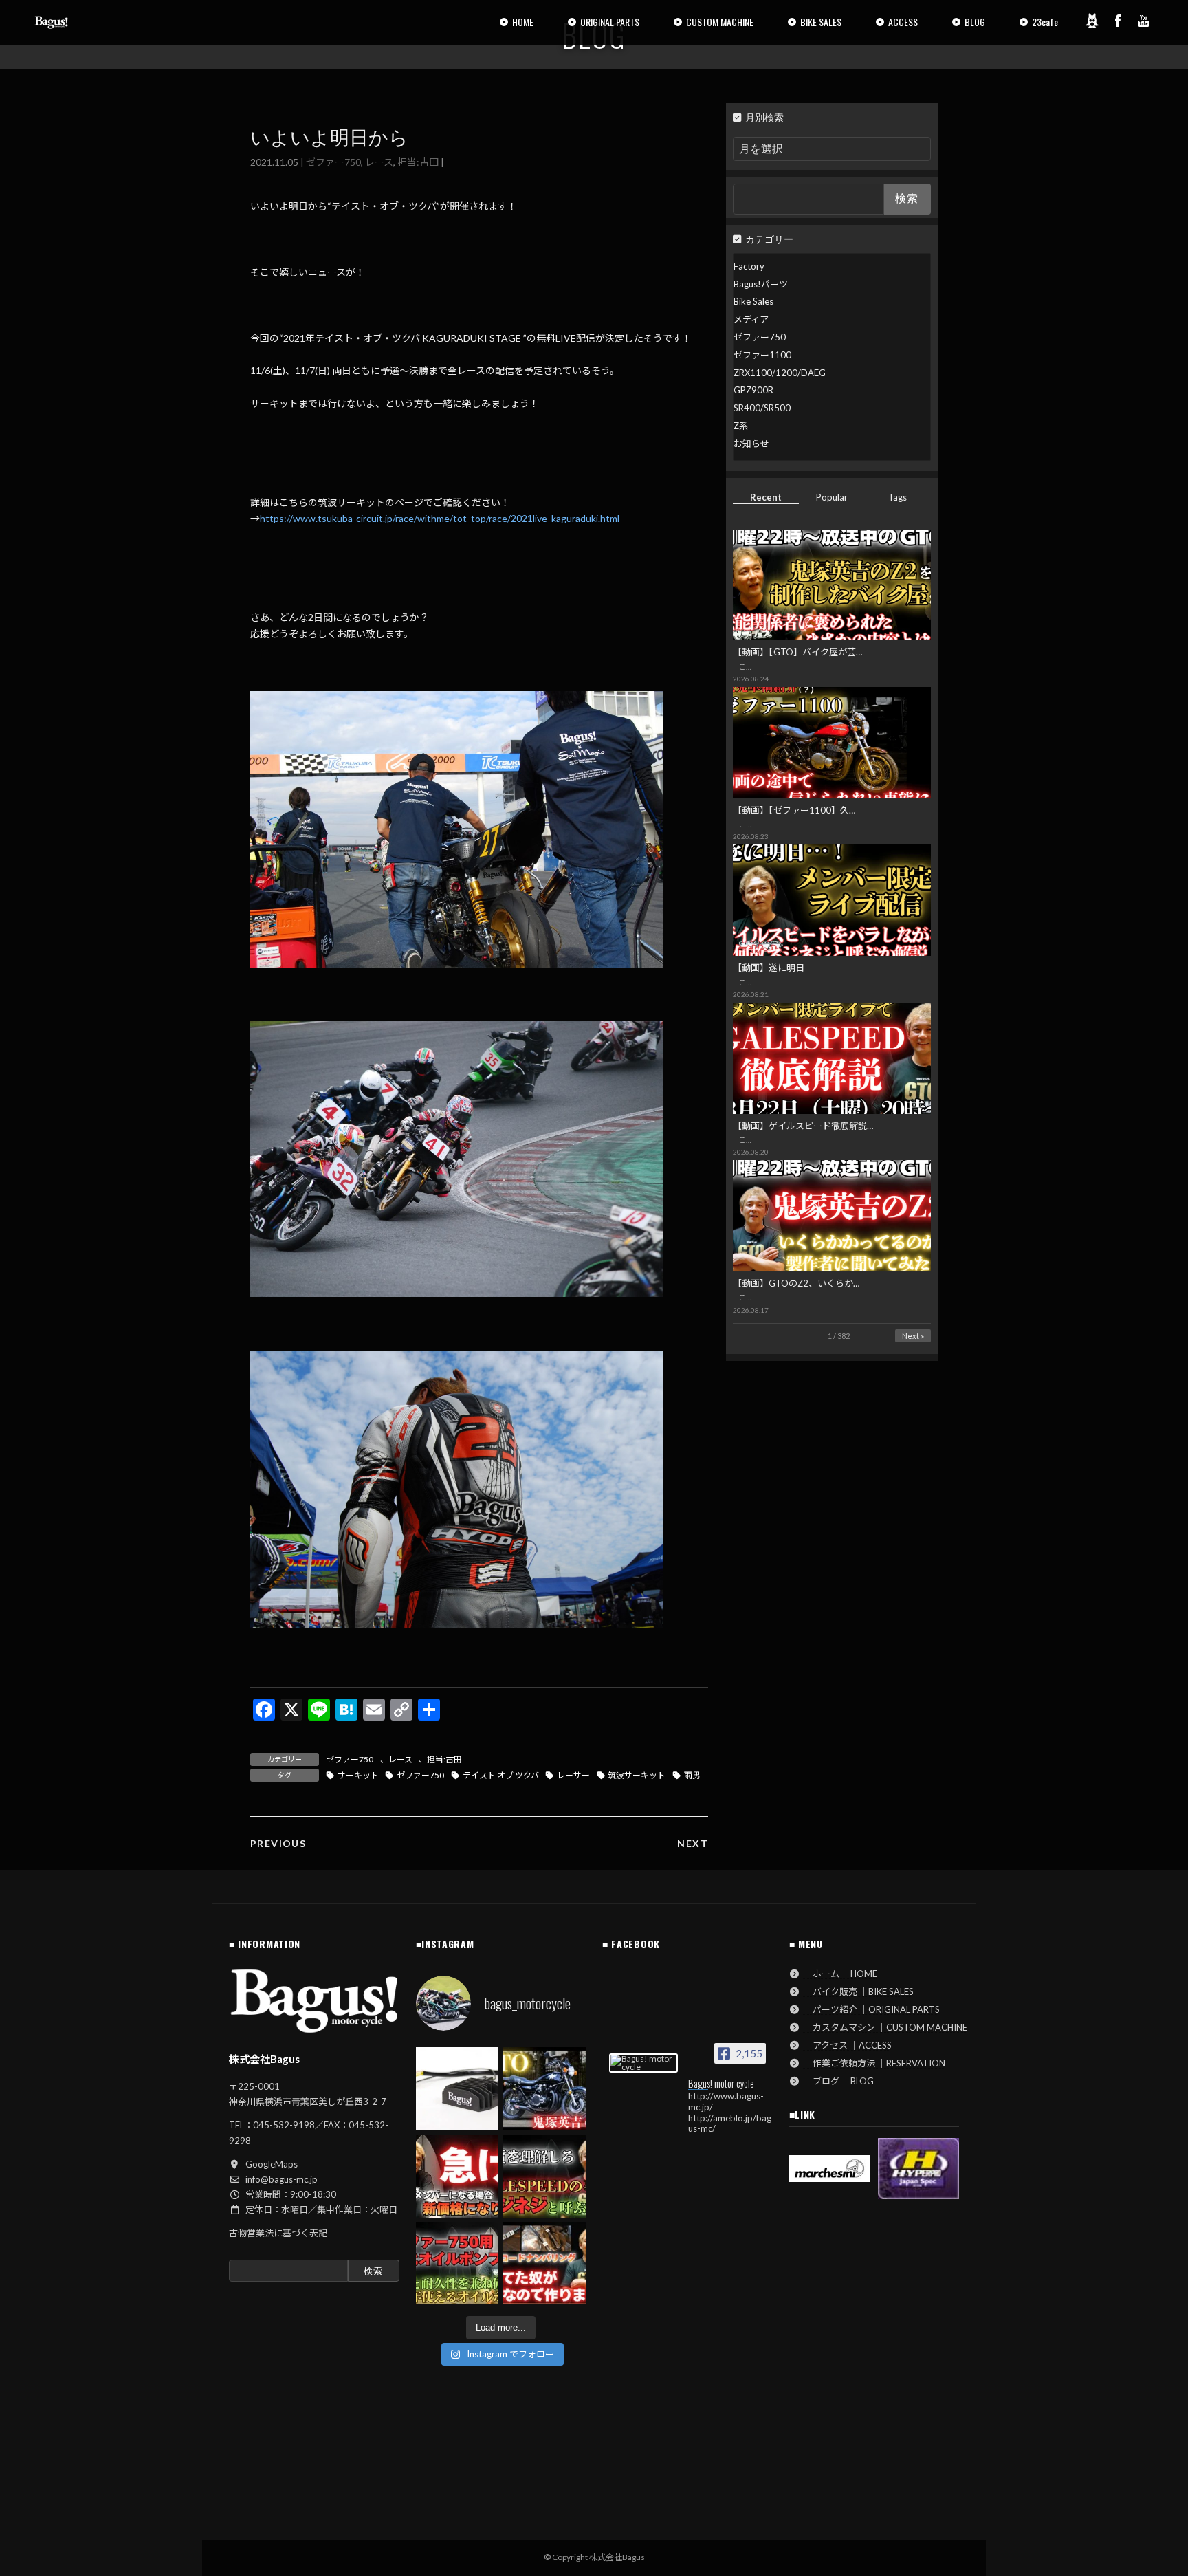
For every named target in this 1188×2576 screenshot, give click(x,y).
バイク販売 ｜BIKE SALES (859, 1991)
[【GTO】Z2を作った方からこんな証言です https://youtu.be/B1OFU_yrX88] (544, 2089)
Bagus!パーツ (761, 284)
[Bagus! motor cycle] (643, 2063)
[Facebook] (1118, 21)
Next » (913, 1336)
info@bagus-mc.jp (282, 2179)
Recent (766, 497)
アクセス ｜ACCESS (848, 2045)
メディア (751, 319)
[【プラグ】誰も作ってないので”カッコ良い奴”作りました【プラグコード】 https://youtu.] (544, 2263)
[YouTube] (1144, 21)
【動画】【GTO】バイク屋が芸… (797, 652)
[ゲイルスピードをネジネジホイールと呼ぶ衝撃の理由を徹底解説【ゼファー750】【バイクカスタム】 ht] (544, 2176)
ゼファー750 (333, 162)
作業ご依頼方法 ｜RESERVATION (874, 2063)
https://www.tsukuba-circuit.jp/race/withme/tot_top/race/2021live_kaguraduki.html (440, 518)
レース (379, 162)
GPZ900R (753, 390)
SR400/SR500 (762, 408)
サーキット (358, 1775)
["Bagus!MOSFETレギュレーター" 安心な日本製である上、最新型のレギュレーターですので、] (458, 2089)
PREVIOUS (278, 1843)
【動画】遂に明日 (769, 968)
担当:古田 (418, 162)
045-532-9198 (284, 2125)
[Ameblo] (1092, 21)
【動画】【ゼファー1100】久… (794, 810)
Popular (832, 497)
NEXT (693, 1843)
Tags (898, 497)
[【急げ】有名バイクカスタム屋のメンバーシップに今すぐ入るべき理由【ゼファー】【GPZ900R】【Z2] (458, 2176)
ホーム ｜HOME (840, 1974)
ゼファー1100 (762, 355)
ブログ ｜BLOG (839, 2081)
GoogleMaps (272, 2164)
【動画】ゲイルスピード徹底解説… (803, 1126)
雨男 (692, 1775)
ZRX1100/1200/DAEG (780, 373)
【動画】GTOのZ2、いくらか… (796, 1283)
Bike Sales (753, 301)
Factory (749, 266)
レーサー (573, 1775)
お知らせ (751, 444)
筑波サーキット (637, 1775)
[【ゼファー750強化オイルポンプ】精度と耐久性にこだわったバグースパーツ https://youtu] (458, 2263)
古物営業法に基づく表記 (278, 2233)
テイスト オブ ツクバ (501, 1775)
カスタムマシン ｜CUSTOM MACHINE (885, 2027)
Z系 (741, 426)
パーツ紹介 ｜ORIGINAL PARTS (872, 2009)
